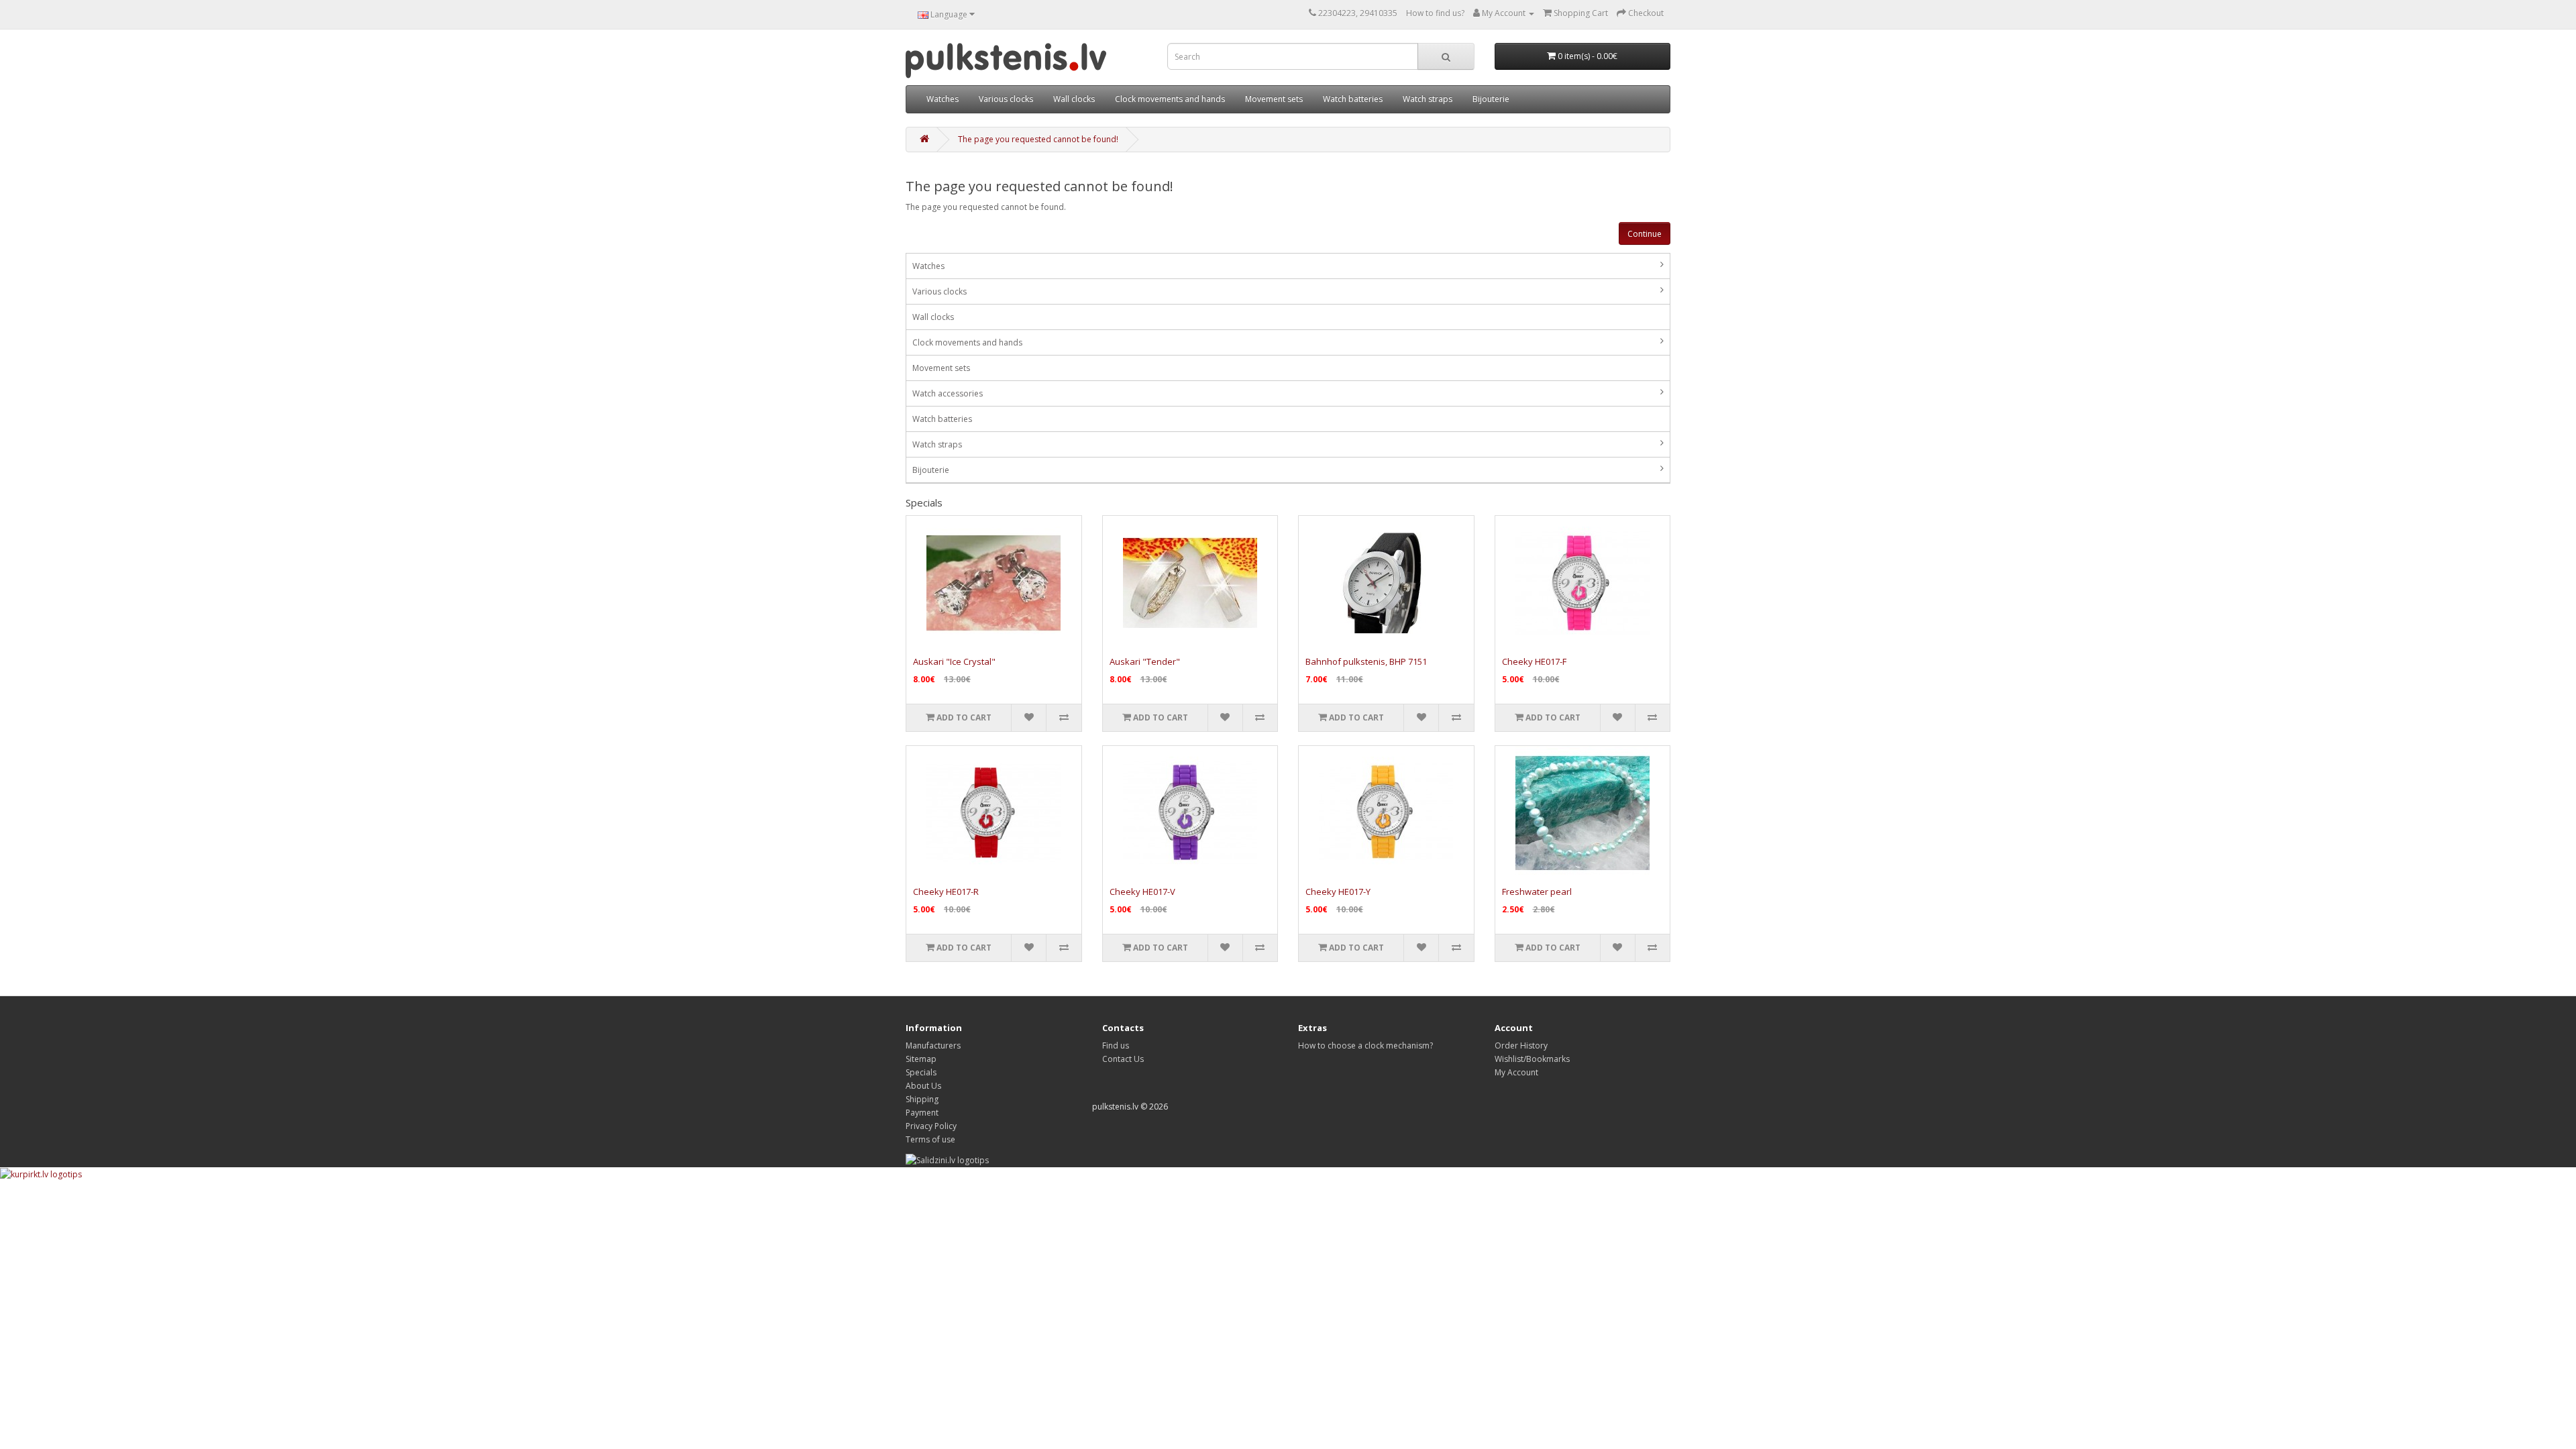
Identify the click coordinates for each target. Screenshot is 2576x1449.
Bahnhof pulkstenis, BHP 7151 (1366, 661)
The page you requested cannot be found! (1038, 139)
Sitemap (921, 1059)
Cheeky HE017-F (1534, 661)
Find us (1116, 1045)
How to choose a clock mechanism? (1365, 1045)
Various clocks (1006, 99)
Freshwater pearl (1537, 892)
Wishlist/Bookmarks (1532, 1059)
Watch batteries (1353, 99)
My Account (1516, 1072)
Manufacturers (933, 1045)
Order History (1521, 1045)
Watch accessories (948, 393)
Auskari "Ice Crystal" (954, 661)
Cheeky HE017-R (946, 892)
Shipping (922, 1099)
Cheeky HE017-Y (1338, 892)
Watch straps (1428, 99)
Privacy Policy (931, 1126)
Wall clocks (1074, 99)
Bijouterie (1491, 99)
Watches (943, 99)
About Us (923, 1086)
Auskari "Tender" (1145, 661)
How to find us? (1435, 13)
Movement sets (1274, 99)
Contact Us (1123, 1059)
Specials (921, 1072)
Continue (1645, 234)
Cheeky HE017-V (1142, 892)
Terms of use (930, 1139)
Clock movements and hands (1170, 99)
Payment (922, 1113)
